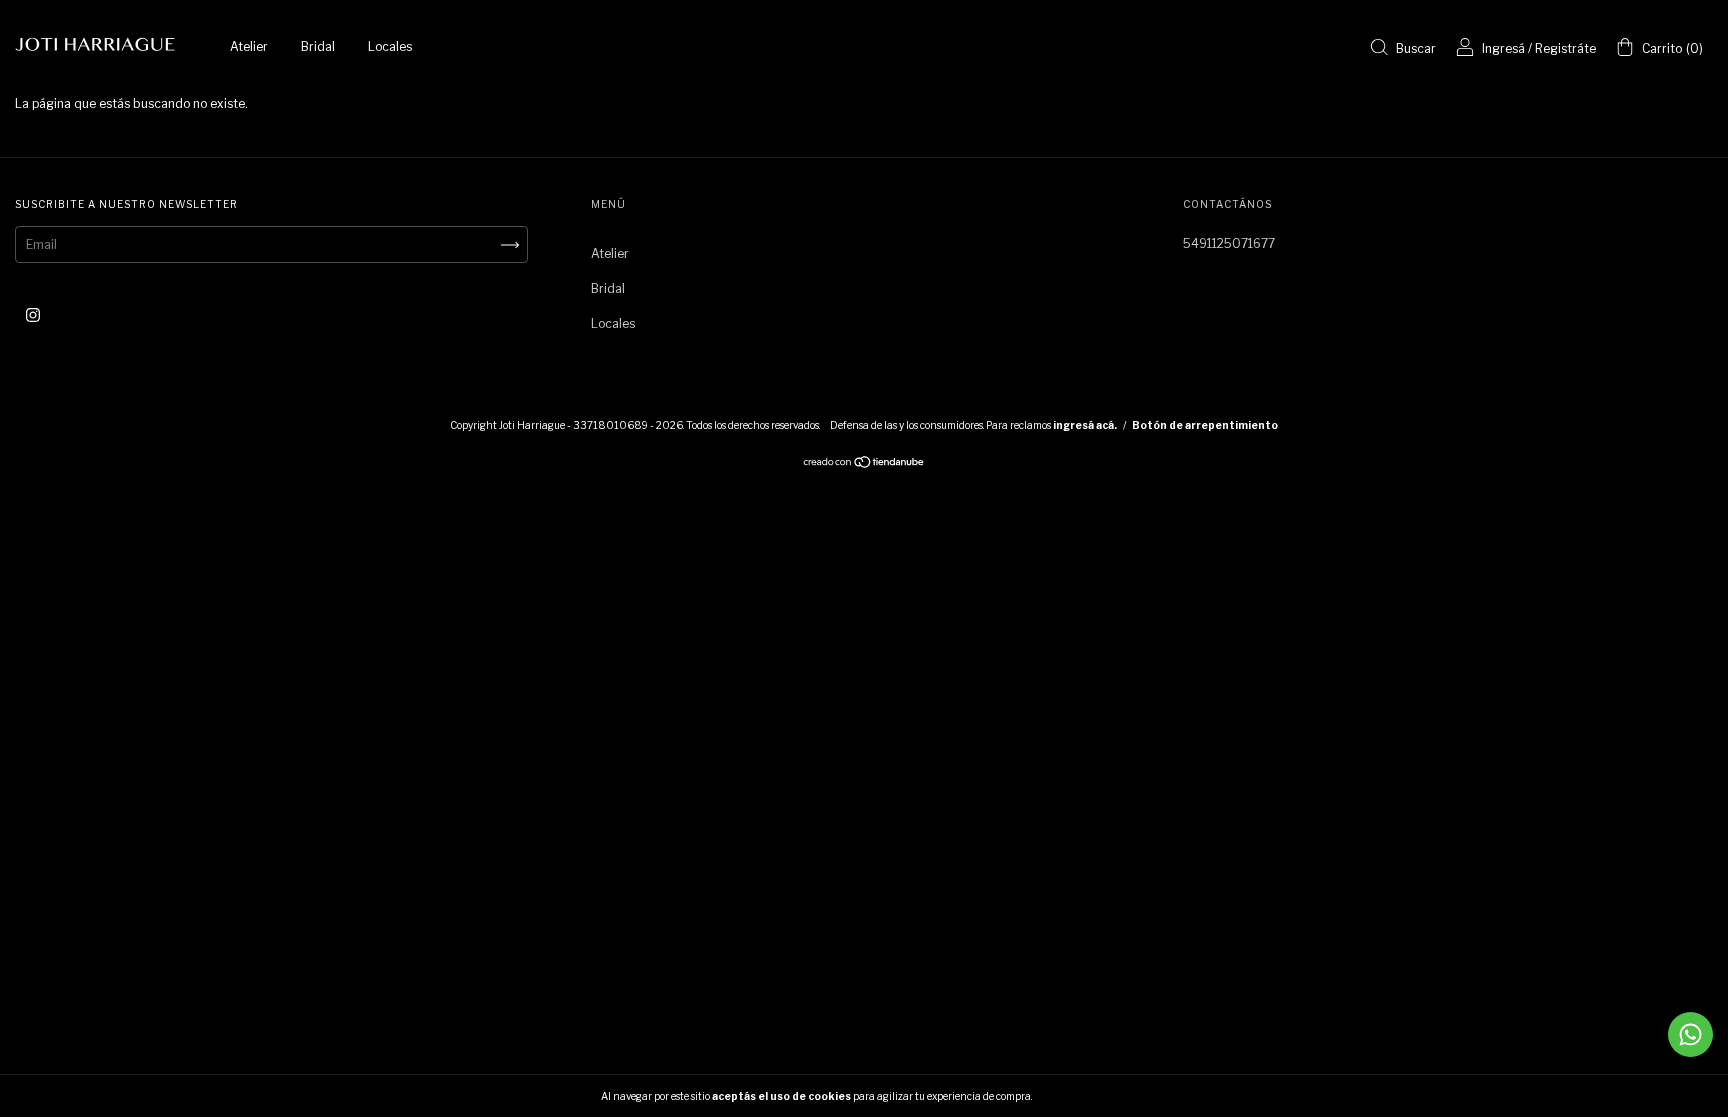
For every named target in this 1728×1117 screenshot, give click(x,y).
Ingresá (1503, 48)
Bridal (318, 46)
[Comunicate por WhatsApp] (1690, 1034)
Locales (390, 46)
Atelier (249, 46)
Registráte (1565, 48)
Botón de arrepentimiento (1205, 425)
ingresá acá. (1085, 425)
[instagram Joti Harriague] (33, 314)
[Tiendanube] (864, 464)
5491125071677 (1229, 243)
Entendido (1087, 1096)
